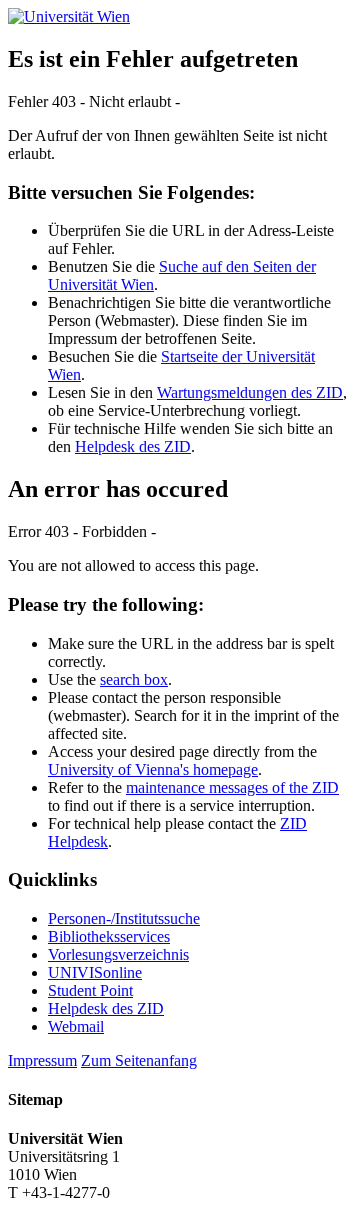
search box (134, 679)
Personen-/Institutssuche (124, 918)
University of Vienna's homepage (153, 769)
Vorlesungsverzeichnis (118, 954)
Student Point (90, 990)
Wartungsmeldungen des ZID (250, 392)
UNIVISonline (95, 972)
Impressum (42, 1060)
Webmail (76, 1026)
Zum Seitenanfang (139, 1060)
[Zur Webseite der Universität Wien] (69, 16)
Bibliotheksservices (109, 936)
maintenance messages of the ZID (232, 787)
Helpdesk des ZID (133, 446)
